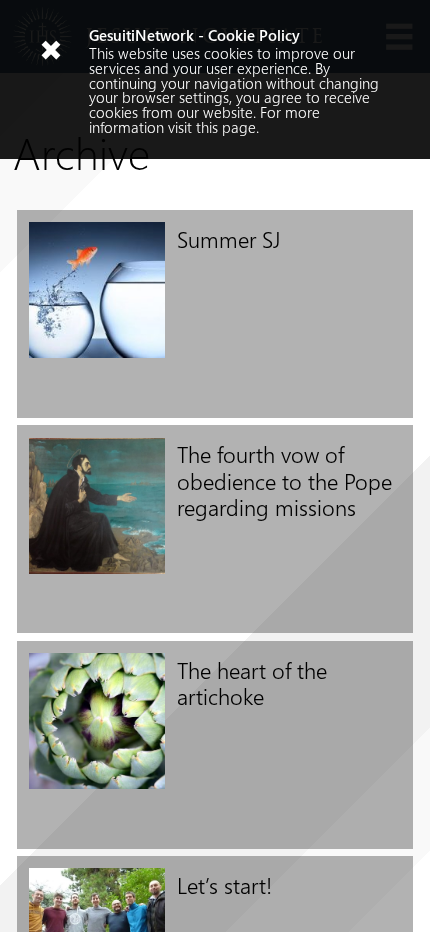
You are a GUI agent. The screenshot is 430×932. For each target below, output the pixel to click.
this (207, 127)
